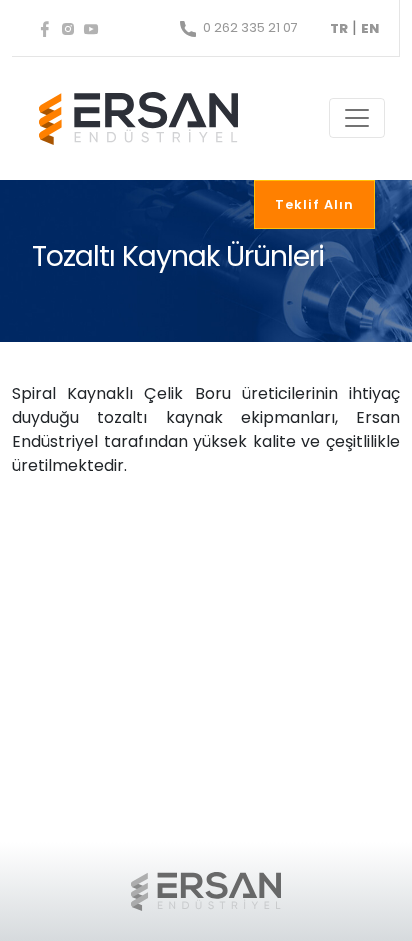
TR (339, 28)
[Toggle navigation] (357, 118)
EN (370, 28)
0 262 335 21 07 (249, 27)
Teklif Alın (314, 204)
